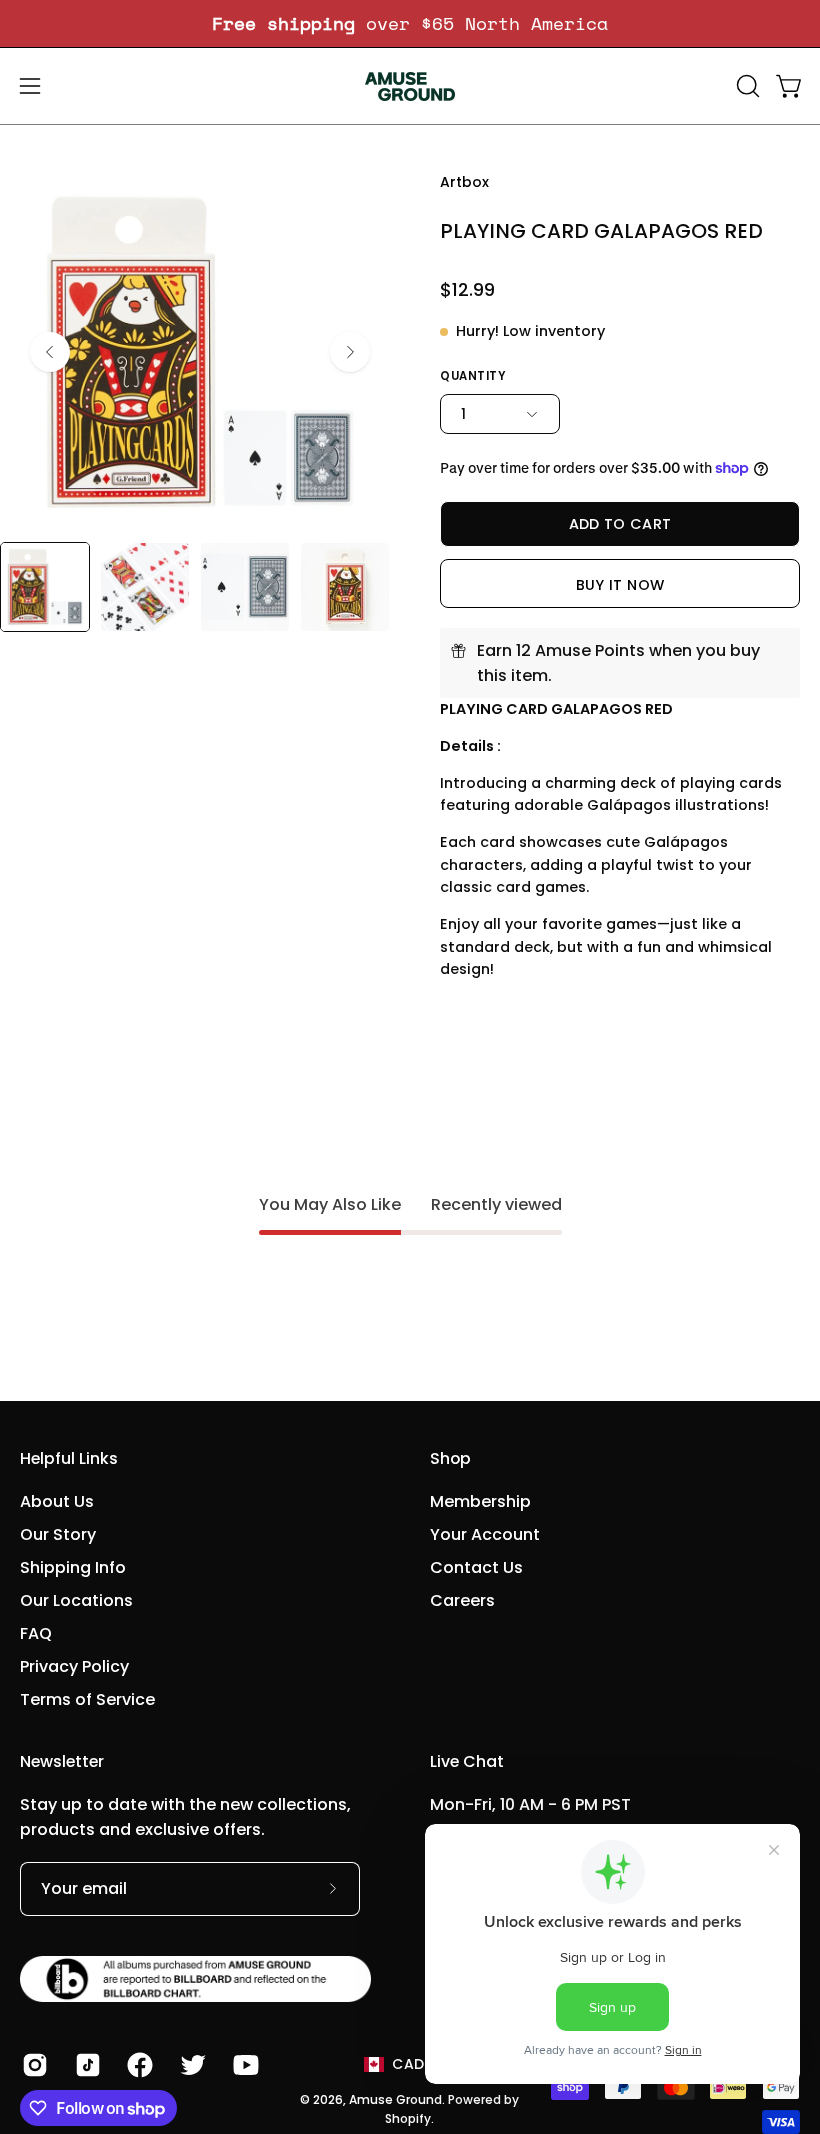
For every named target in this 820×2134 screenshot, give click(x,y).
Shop (450, 1459)
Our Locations (76, 1600)
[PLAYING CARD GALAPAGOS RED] (45, 587)
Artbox (464, 182)
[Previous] (50, 352)
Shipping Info (73, 1567)
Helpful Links (69, 1459)
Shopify (408, 2118)
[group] (410, 23)
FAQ (36, 1633)
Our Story (58, 1534)
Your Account (485, 1534)
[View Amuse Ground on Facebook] (138, 2065)
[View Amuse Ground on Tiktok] (86, 2065)
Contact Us (476, 1567)
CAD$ (412, 2064)
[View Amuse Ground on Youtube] (244, 2065)
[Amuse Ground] (410, 86)
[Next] (350, 352)
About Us (57, 1501)
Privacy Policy (74, 1666)
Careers (462, 1600)
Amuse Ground (395, 2099)
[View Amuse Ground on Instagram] (33, 2065)
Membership (480, 1501)
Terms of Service (87, 1699)
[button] (746, 86)
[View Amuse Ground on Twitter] (191, 2065)
